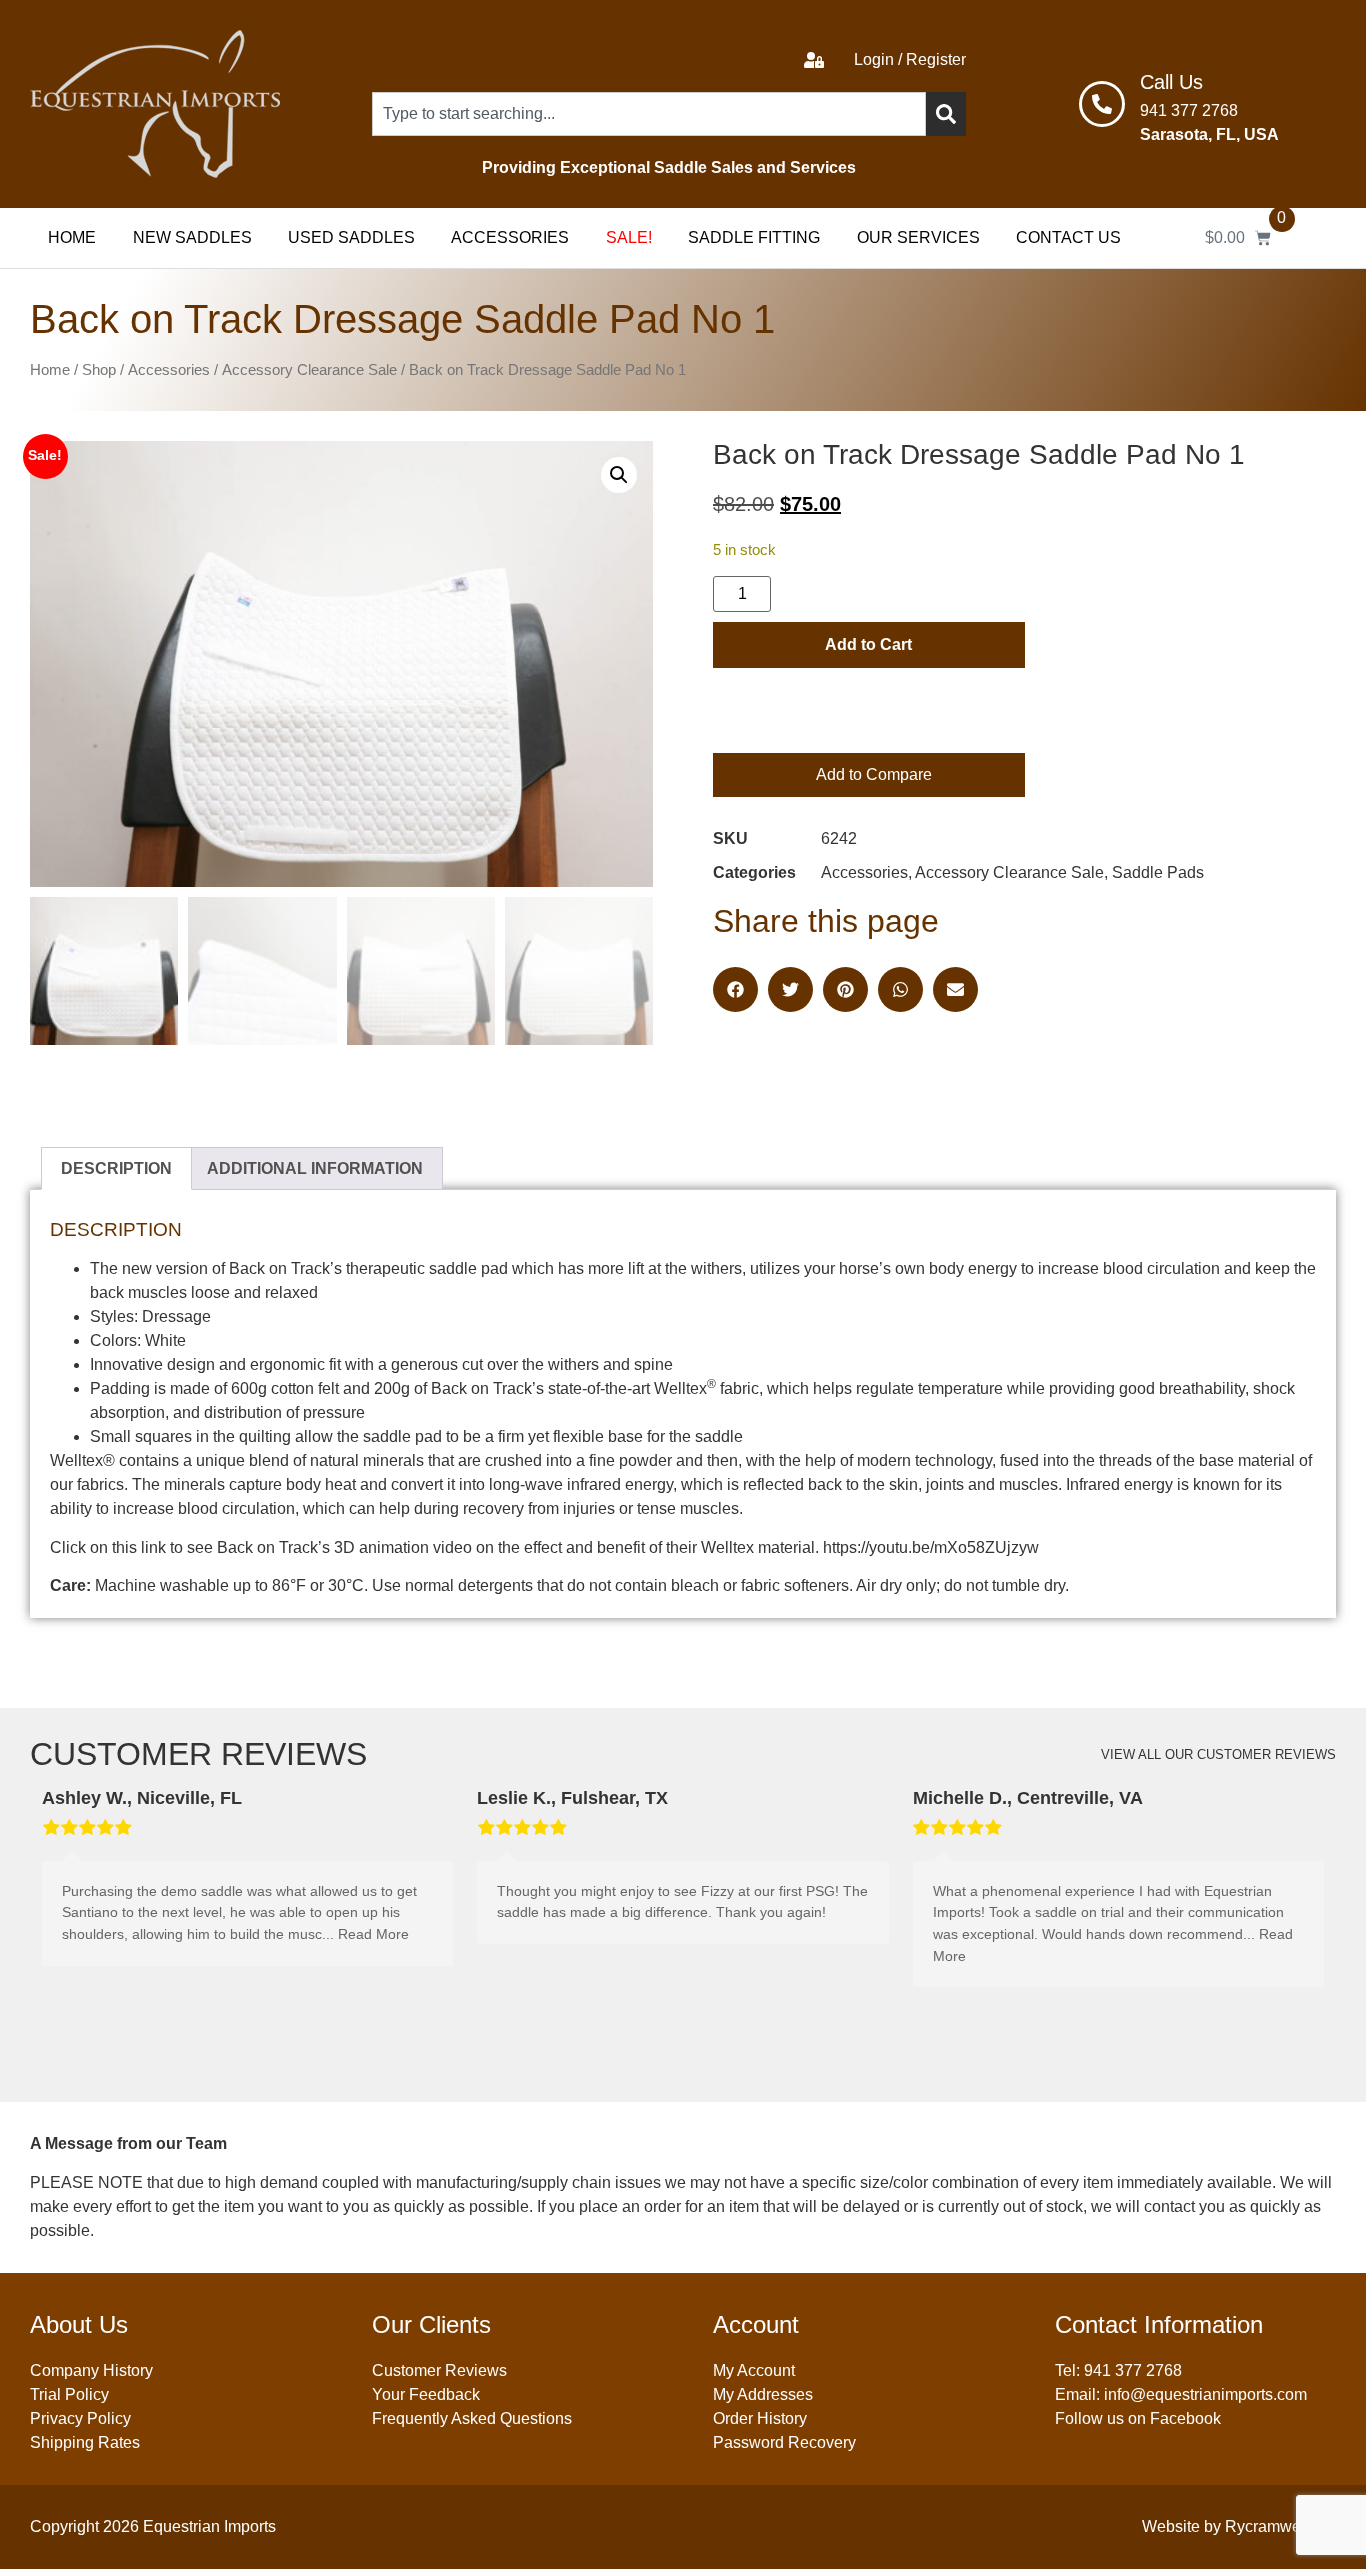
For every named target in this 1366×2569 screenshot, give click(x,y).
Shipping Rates (85, 2442)
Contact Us (1068, 237)
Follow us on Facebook (1138, 2418)
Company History (91, 2370)
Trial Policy (69, 2394)
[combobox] (648, 114)
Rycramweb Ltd (1280, 2526)
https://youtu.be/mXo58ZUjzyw (931, 1547)
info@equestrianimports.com (1205, 2394)
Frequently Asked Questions (472, 2418)
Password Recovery (784, 2442)
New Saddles (192, 237)
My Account (754, 2370)
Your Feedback (426, 2394)
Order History (760, 2418)
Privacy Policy (80, 2418)
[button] (619, 475)
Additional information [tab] (315, 1168)
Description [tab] (116, 1168)
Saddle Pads (1158, 872)
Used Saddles (351, 237)
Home (72, 237)
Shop (99, 370)
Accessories (510, 237)
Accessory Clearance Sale (309, 370)
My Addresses (763, 2394)
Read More (373, 1934)
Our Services (918, 237)
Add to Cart (868, 644)
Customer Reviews (439, 2370)
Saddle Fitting (754, 237)
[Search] (946, 114)
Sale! (629, 237)
